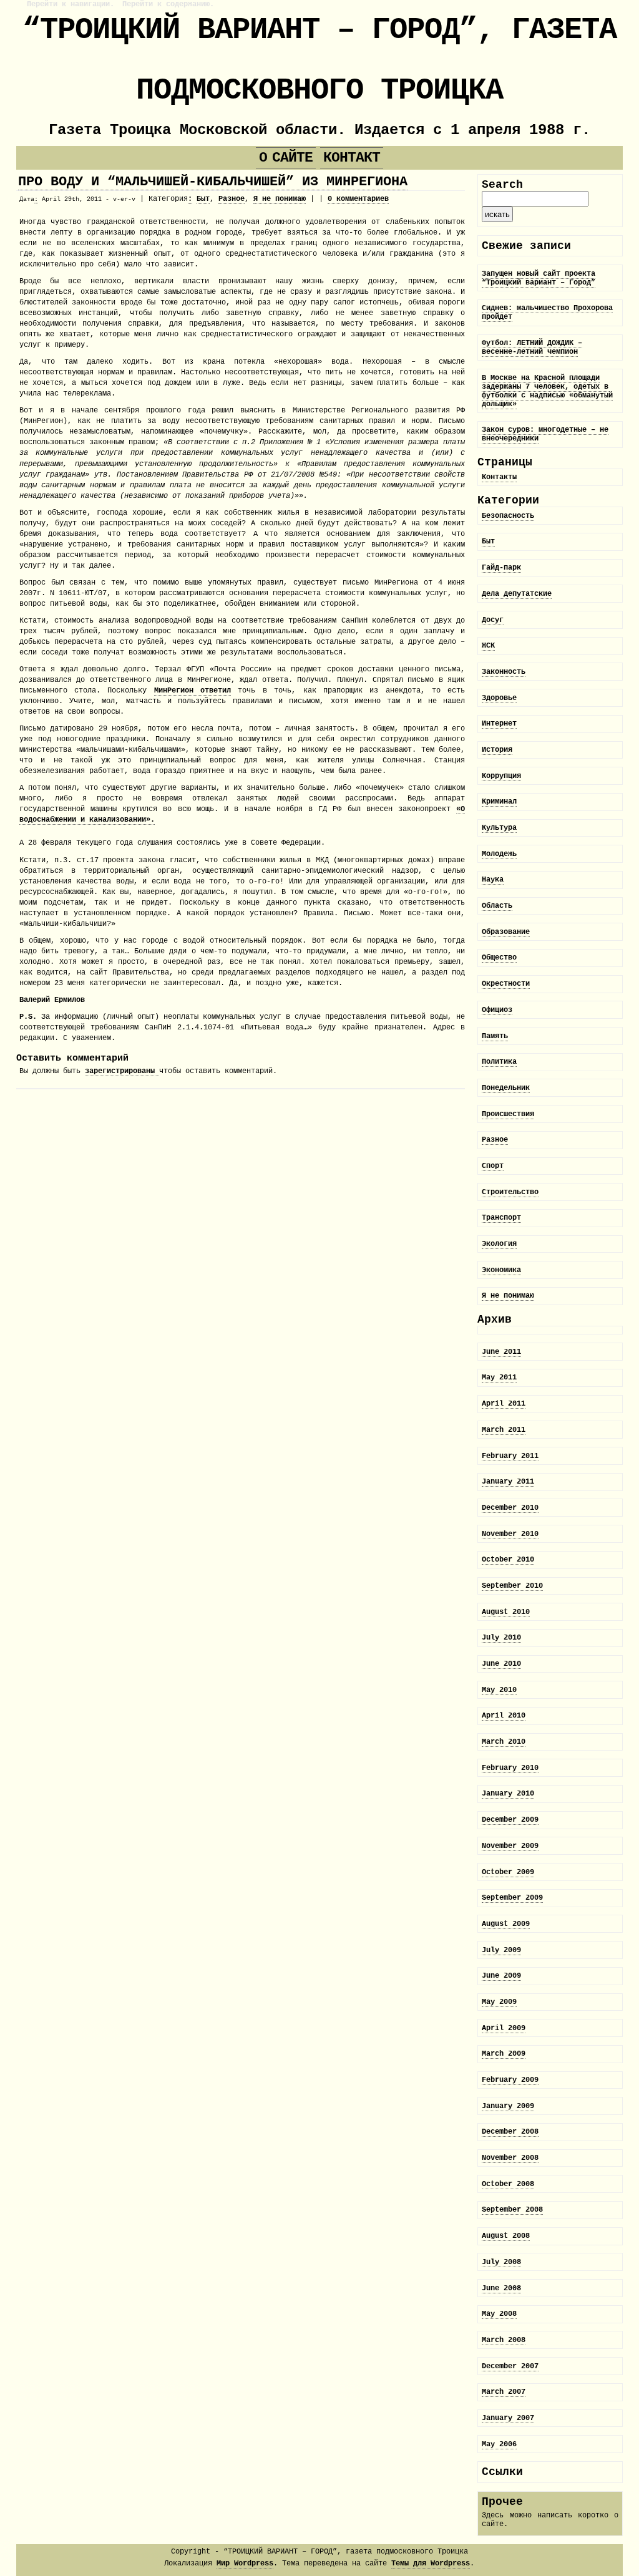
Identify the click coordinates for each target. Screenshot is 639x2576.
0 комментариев (358, 199)
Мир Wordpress (245, 2564)
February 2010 (510, 1768)
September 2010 (512, 1586)
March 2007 (504, 2392)
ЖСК (488, 646)
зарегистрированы (122, 1071)
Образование (506, 932)
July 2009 (501, 1950)
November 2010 (510, 1534)
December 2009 (510, 1820)
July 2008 (501, 2262)
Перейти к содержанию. (168, 4)
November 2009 (510, 1846)
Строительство (510, 1192)
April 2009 (504, 2028)
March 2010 (504, 1742)
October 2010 (508, 1560)
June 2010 (501, 1664)
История (497, 750)
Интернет (499, 724)
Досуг (493, 620)
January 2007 (508, 2418)
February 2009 (510, 2080)
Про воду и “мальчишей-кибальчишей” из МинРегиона (213, 182)
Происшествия (508, 1114)
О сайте (285, 158)
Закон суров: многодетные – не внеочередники (545, 434)
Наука (493, 880)
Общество (499, 958)
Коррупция (501, 776)
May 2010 (499, 1690)
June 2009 (501, 1976)
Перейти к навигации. (71, 4)
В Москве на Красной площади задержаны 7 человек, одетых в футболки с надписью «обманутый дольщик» (547, 391)
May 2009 (499, 2002)
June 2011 (501, 1352)
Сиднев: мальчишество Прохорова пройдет (547, 313)
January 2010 (508, 1794)
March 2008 (504, 2340)
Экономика (501, 1270)
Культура (499, 828)
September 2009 (512, 1898)
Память (495, 1036)
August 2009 (506, 1924)
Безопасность (508, 516)
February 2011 (510, 1456)
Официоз (497, 1010)
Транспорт (501, 1218)
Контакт (352, 158)
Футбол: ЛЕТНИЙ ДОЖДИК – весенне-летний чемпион (532, 348)
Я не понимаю (280, 199)
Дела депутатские (517, 594)
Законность (504, 672)
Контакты (499, 477)
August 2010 (506, 1612)
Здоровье (499, 698)
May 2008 (499, 2314)
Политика (499, 1062)
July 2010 (501, 1638)
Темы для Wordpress (431, 2564)
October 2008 (508, 2184)
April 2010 (504, 1716)
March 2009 (504, 2054)
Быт (203, 199)
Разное (232, 199)
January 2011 (508, 1482)
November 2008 (510, 2158)
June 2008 (501, 2288)
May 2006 (499, 2444)
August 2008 (506, 2236)
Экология (499, 1244)
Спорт (493, 1166)
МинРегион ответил (193, 691)
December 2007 (510, 2366)
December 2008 (510, 2132)
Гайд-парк (501, 568)
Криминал (499, 802)
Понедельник (506, 1088)
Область (497, 906)
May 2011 (499, 1378)
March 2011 (504, 1430)
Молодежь (499, 854)
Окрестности (506, 984)
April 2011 (504, 1404)
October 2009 (508, 1872)
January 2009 (508, 2106)
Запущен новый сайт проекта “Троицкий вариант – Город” (539, 278)
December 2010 (510, 1508)
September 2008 (512, 2210)
